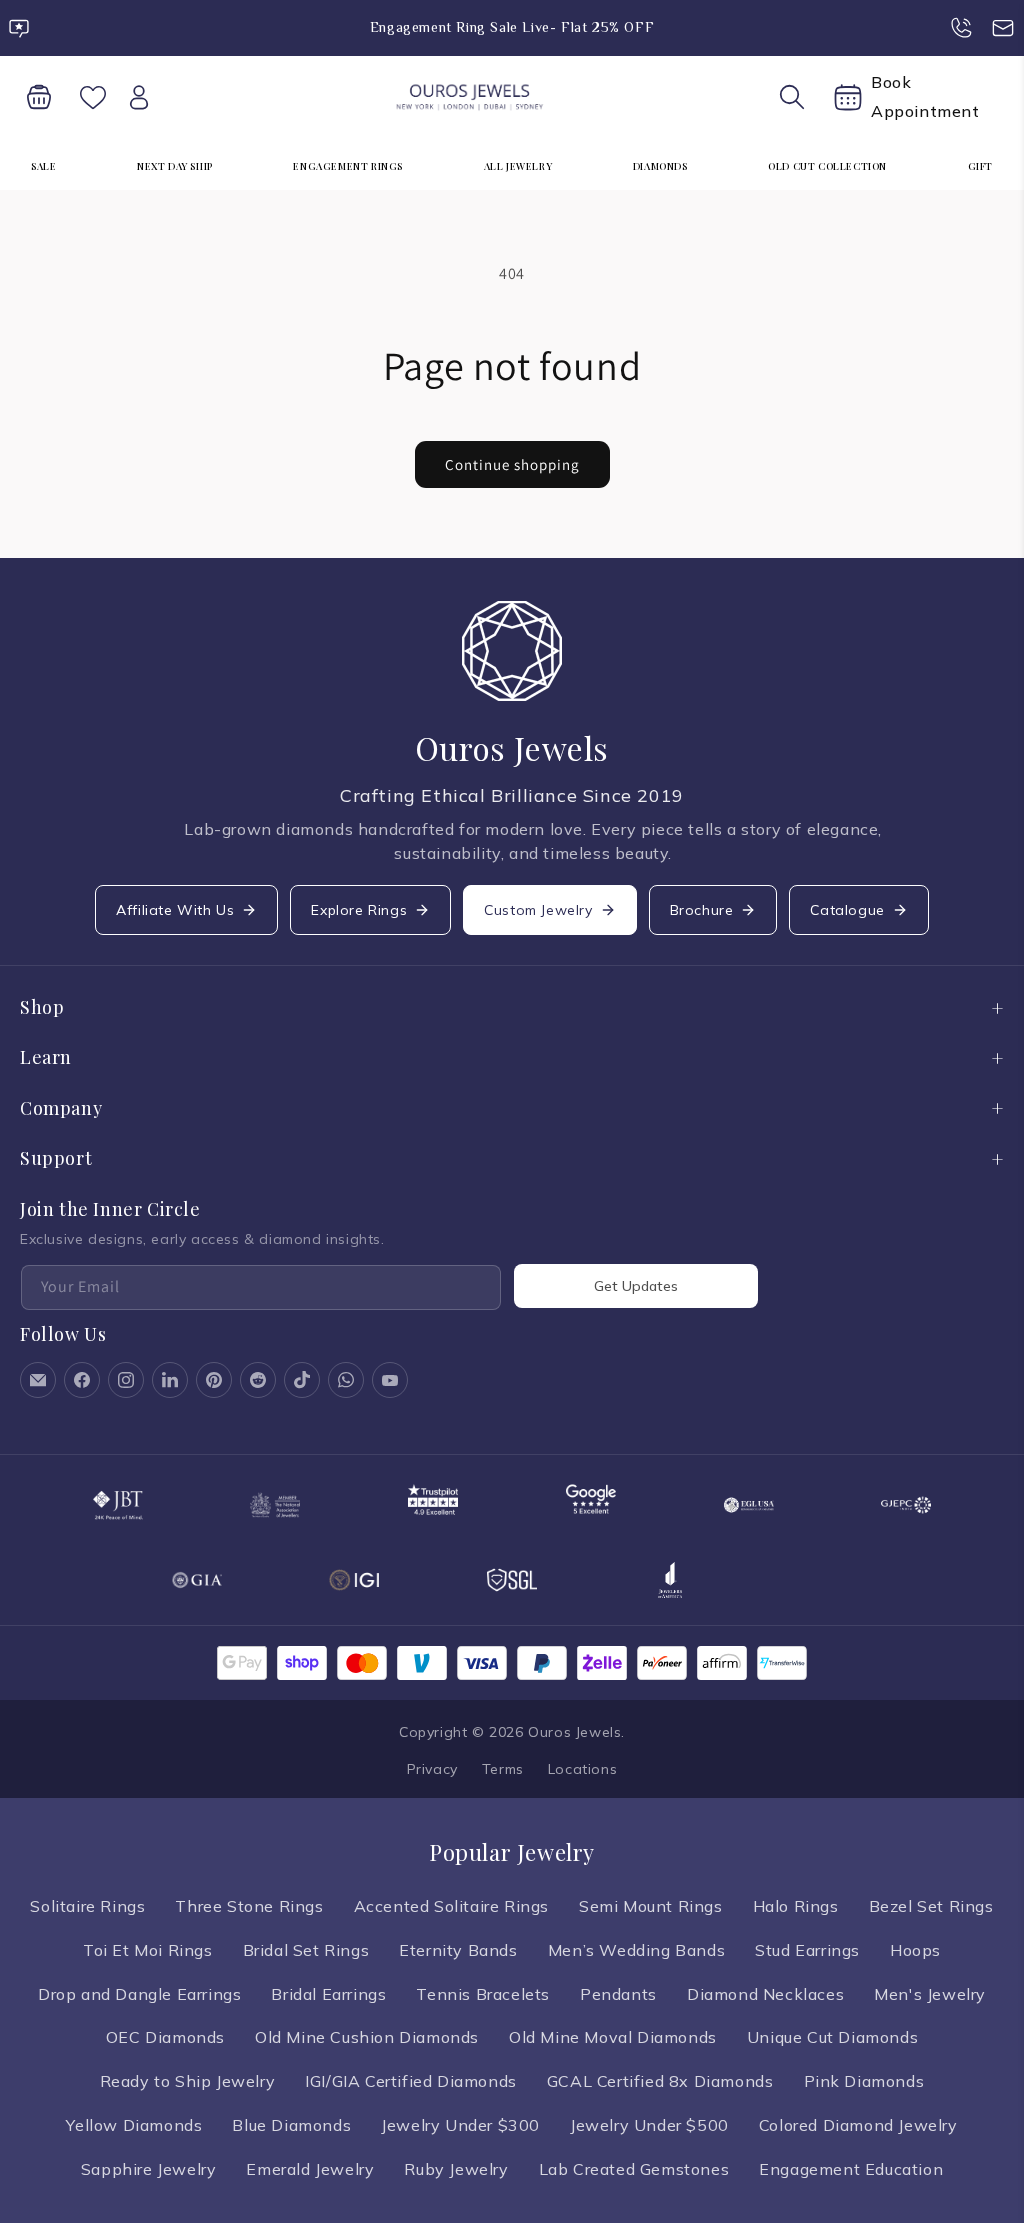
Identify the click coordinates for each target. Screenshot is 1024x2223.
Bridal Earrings (328, 1994)
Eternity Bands (458, 1950)
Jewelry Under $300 (460, 2125)
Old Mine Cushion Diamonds (367, 2037)
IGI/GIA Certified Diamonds (411, 2081)
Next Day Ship (175, 165)
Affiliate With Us (175, 910)
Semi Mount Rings (651, 1906)
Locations (582, 1769)
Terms (503, 1769)
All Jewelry (518, 165)
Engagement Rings (348, 165)
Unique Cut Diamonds (832, 2037)
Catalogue (847, 910)
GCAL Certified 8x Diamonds (660, 2081)
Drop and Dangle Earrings (139, 1994)
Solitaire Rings (87, 1906)
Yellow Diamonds (134, 2125)
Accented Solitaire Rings (451, 1906)
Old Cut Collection (827, 165)
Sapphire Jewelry (149, 2169)
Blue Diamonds (291, 2125)
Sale (43, 165)
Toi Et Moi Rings (148, 1950)
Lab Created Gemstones (634, 2169)
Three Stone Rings (249, 1906)
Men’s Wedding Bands (636, 1950)
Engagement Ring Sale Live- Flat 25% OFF (512, 27)
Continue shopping (512, 464)
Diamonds (660, 165)
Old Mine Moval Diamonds (613, 2037)
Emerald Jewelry (310, 2169)
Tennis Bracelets (483, 1994)
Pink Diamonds (864, 2081)
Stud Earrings (807, 1950)
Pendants (618, 1994)
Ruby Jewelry (456, 2169)
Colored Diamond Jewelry (858, 2125)
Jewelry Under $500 (649, 2125)
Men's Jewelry (930, 1994)
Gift (980, 165)
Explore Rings (359, 910)
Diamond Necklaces (765, 1994)
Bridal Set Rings (306, 1950)
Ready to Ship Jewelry (188, 2081)
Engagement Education (851, 2169)
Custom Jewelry (538, 910)
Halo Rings (796, 1906)
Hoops (915, 1950)
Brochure (702, 910)
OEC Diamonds (165, 2037)
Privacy (432, 1769)
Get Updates (636, 1286)
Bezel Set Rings (931, 1906)
